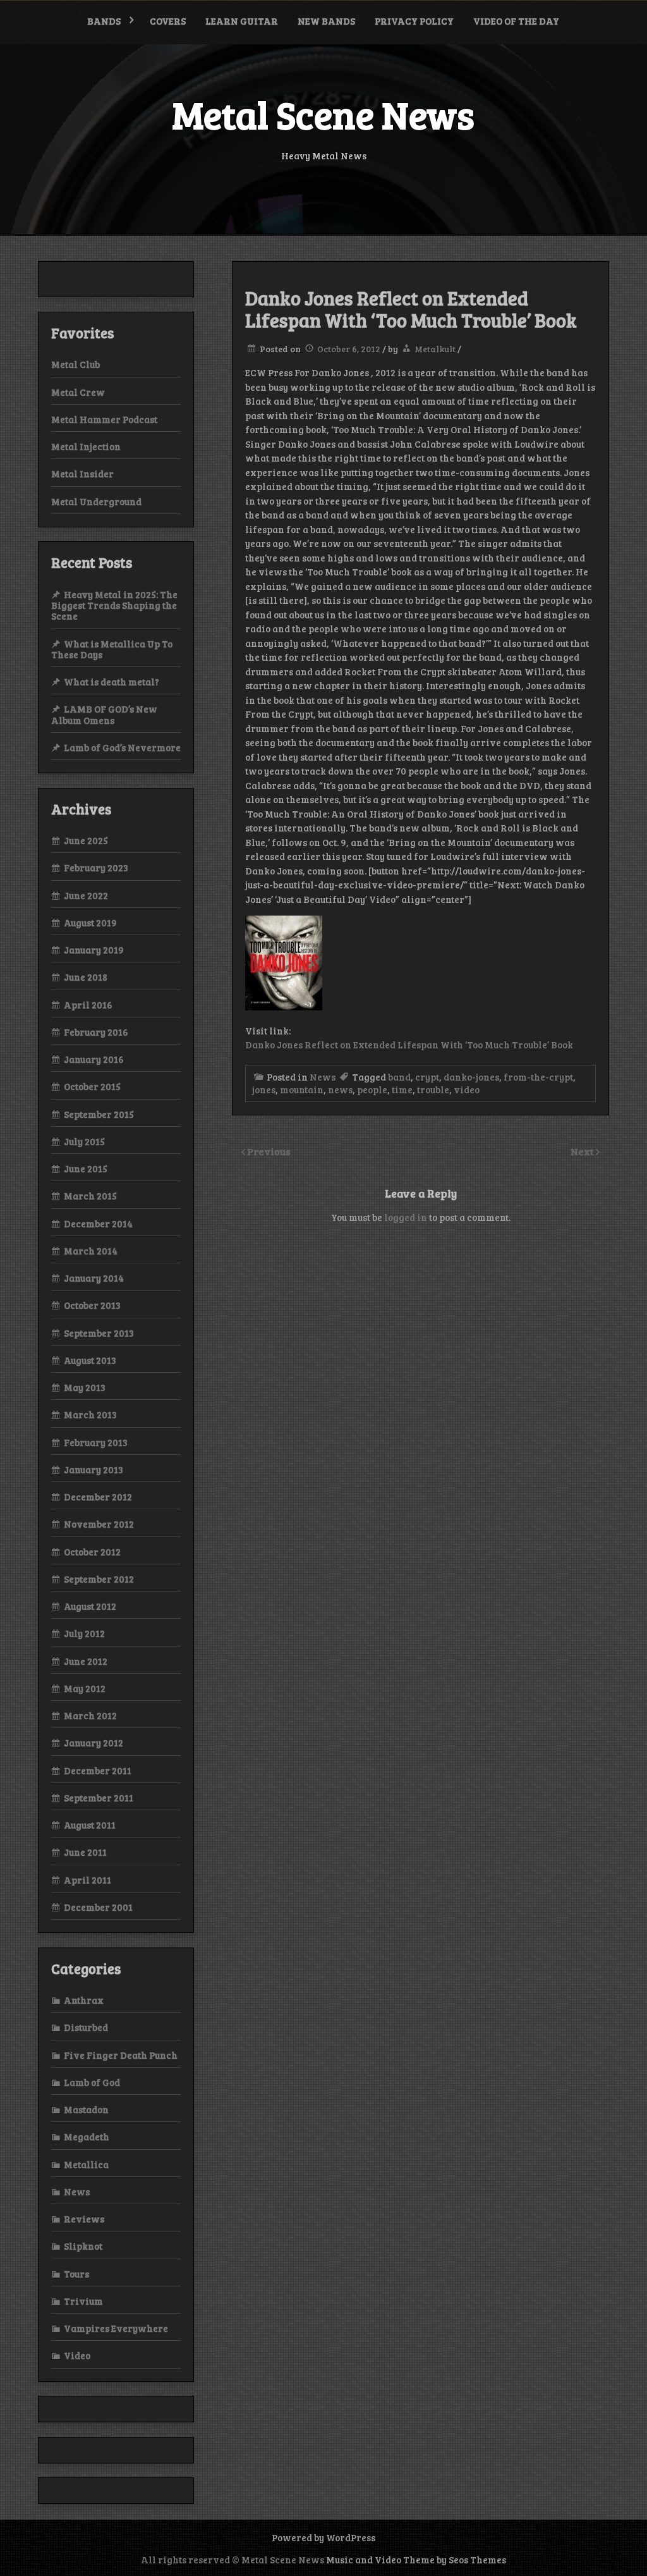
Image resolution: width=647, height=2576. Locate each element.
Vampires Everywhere (116, 2328)
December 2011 (98, 1770)
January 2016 (94, 1059)
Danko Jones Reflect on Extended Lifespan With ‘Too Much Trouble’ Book (409, 1045)
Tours (76, 2274)
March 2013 (90, 1414)
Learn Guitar (242, 21)
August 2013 (90, 1360)
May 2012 (85, 1688)
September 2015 (99, 1114)
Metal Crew (78, 392)
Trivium (83, 2301)
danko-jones (471, 1077)
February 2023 (96, 868)
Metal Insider (82, 474)
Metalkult (435, 349)
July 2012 (84, 1633)
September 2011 (99, 1798)
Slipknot (83, 2246)
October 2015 (92, 1086)
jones (264, 1089)
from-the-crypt (538, 1077)
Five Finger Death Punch (121, 2055)
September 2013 (99, 1333)
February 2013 (96, 1442)
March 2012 (90, 1715)
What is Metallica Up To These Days (112, 649)
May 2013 (85, 1387)
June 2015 (86, 1168)
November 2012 (99, 1524)
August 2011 (90, 1825)
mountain (302, 1089)
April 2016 (88, 1005)
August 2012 (90, 1606)
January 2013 (94, 1469)
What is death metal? (112, 682)
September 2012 (99, 1579)
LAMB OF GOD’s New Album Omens (104, 714)
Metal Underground (96, 501)
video (467, 1089)
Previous (269, 1151)
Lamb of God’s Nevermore (122, 747)
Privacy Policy (414, 21)
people (372, 1089)
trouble (433, 1089)
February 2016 (96, 1032)
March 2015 (90, 1196)
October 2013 (92, 1305)
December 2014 (98, 1224)
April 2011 (88, 1880)
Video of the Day (516, 21)
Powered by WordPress (323, 2537)
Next (583, 1151)
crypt (427, 1077)
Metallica (86, 2164)
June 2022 (86, 895)
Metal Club (76, 364)
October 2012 (92, 1552)
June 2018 (86, 977)
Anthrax (84, 2000)
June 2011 (85, 1852)
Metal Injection (86, 446)
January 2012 (94, 1743)
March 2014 (91, 1251)
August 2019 (90, 923)
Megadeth (87, 2137)
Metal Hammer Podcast (104, 419)
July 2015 (84, 1141)
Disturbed (86, 2027)
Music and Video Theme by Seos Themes (416, 2560)
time (402, 1089)
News (323, 1077)
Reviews (84, 2219)
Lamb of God (92, 2082)
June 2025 (86, 840)
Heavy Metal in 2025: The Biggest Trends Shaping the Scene (114, 605)
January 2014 (94, 1278)
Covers (168, 21)
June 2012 (86, 1661)
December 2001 (98, 1907)
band (399, 1077)
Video (77, 2355)
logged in (406, 1217)
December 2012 (98, 1497)
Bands (104, 21)
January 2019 (94, 950)
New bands (326, 21)
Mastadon (86, 2109)
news (340, 1089)
